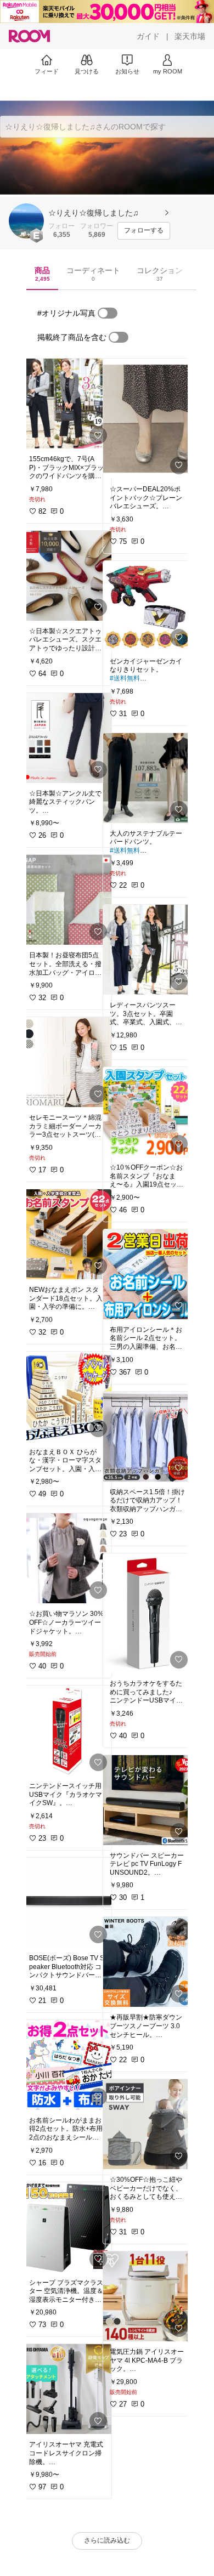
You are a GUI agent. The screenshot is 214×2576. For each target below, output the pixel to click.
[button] (26, 221)
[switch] (108, 313)
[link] (67, 404)
